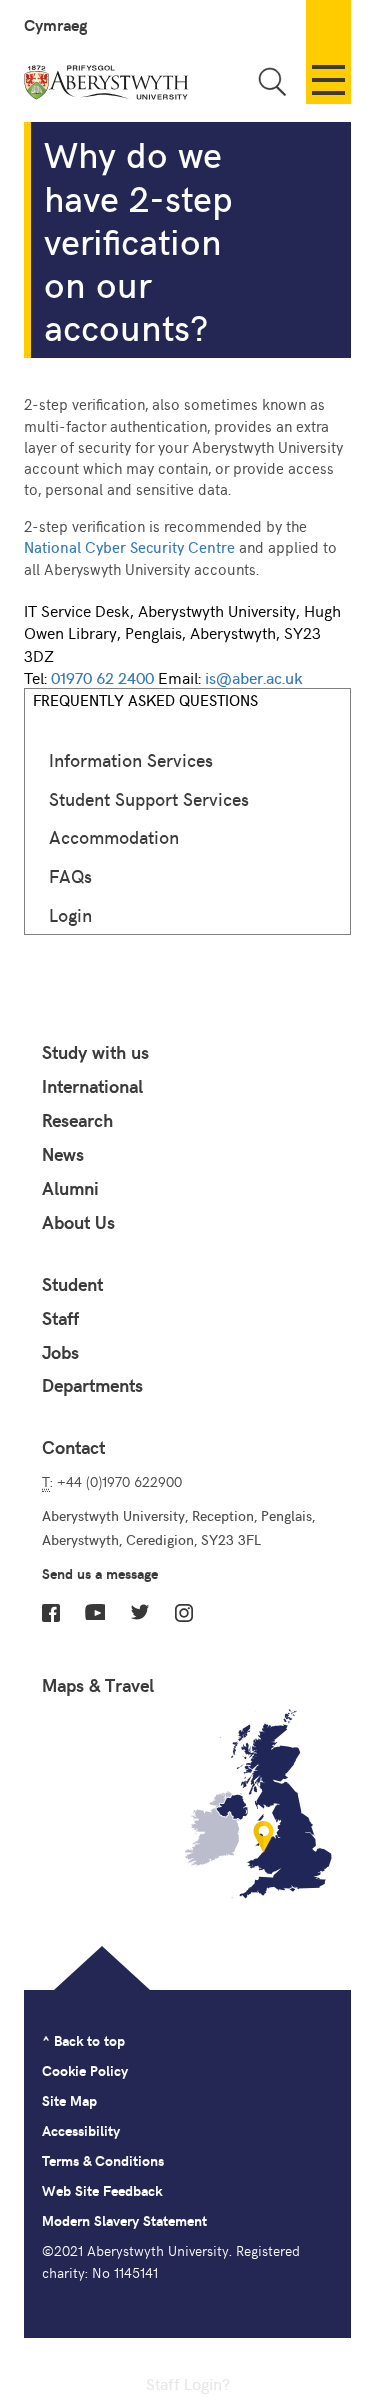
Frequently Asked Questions (145, 699)
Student (72, 1284)
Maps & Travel (98, 1685)
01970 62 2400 (102, 677)
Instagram (184, 1613)
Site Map (69, 2100)
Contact (73, 1447)
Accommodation (114, 836)
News (63, 1154)
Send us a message (100, 1573)
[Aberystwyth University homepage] (107, 86)
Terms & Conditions (103, 2160)
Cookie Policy (85, 2070)
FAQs (70, 875)
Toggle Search (272, 81)
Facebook (51, 1613)
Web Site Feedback (102, 2190)
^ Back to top (83, 2040)
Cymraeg (55, 24)
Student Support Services (149, 798)
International (92, 1086)
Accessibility (81, 2130)
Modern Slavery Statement (124, 2220)
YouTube (95, 1612)
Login (70, 914)
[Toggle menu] (328, 52)
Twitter (140, 1612)
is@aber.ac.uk (253, 677)
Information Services (131, 759)
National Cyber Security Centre (129, 546)
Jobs (60, 1352)
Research (77, 1120)
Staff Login (184, 2383)
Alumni (70, 1188)
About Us (78, 1222)
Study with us (95, 1052)
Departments (92, 1385)
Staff (60, 1318)
